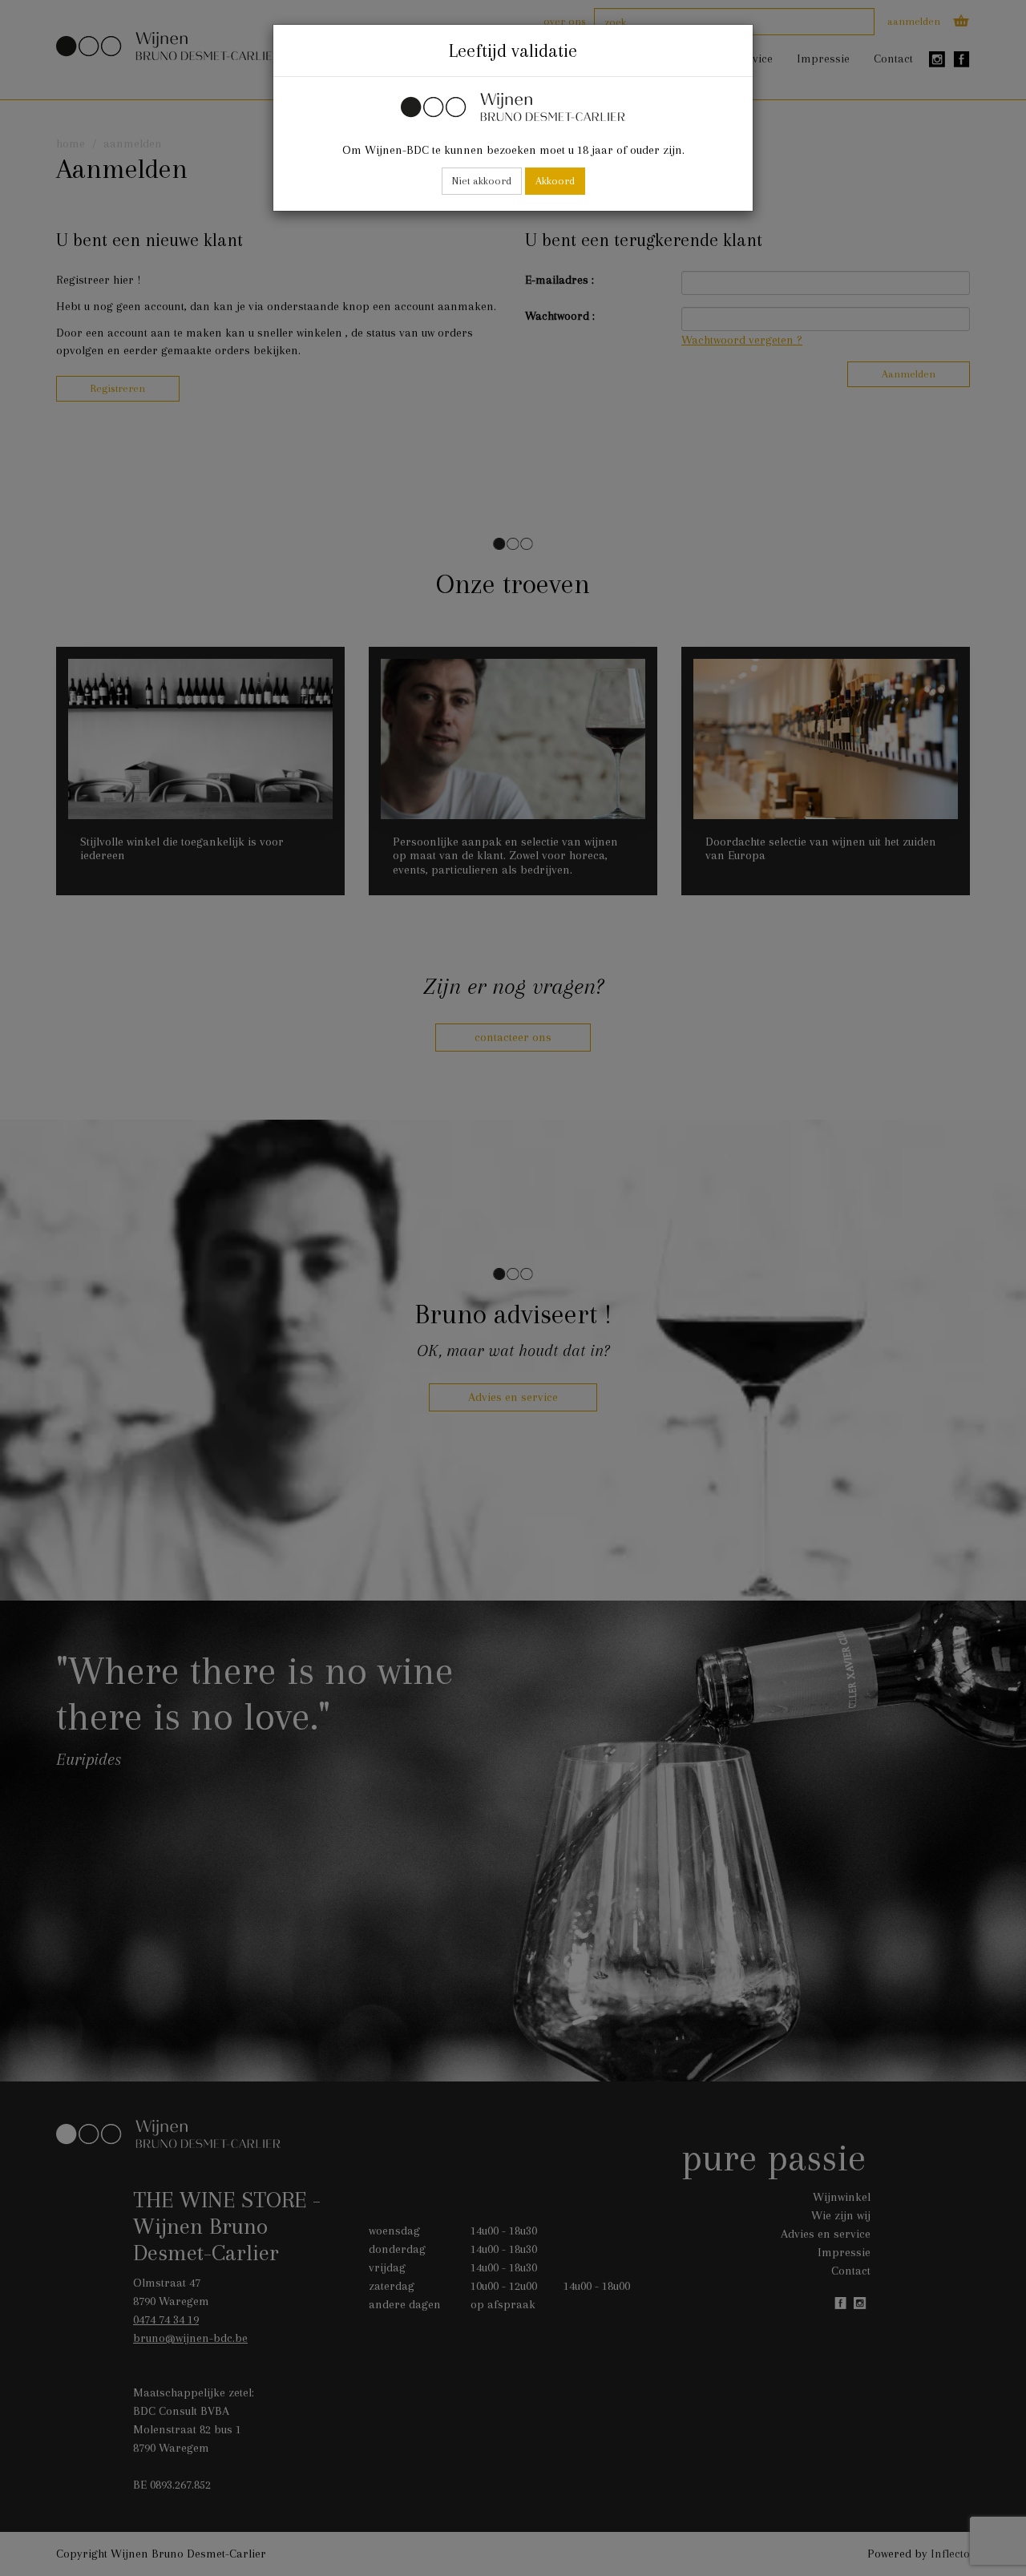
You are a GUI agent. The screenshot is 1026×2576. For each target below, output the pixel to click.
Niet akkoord (482, 181)
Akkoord (555, 181)
